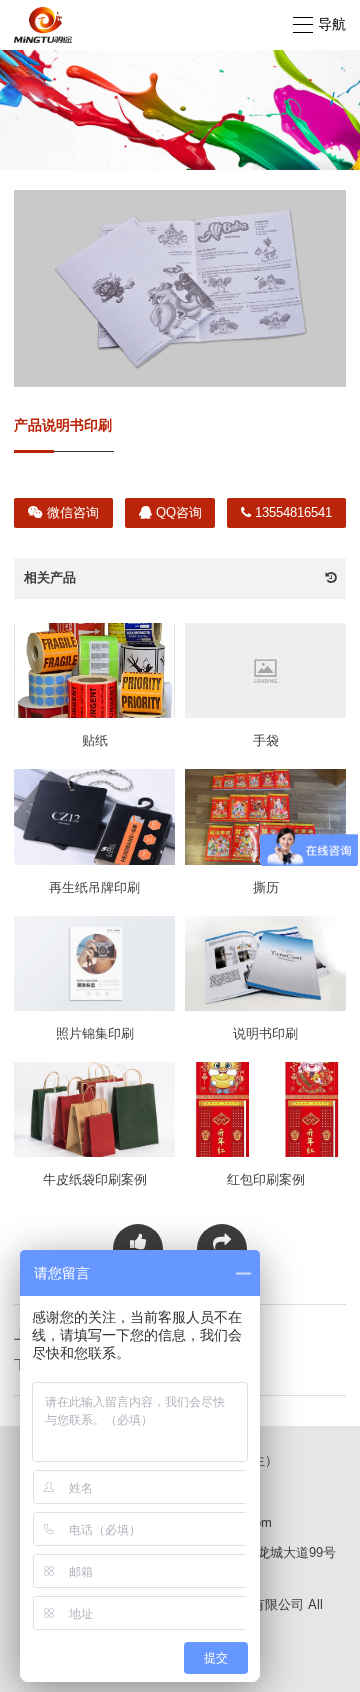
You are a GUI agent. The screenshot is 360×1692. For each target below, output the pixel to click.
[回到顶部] (334, 1666)
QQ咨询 (177, 512)
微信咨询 (71, 512)
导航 (332, 24)
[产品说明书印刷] (180, 288)
